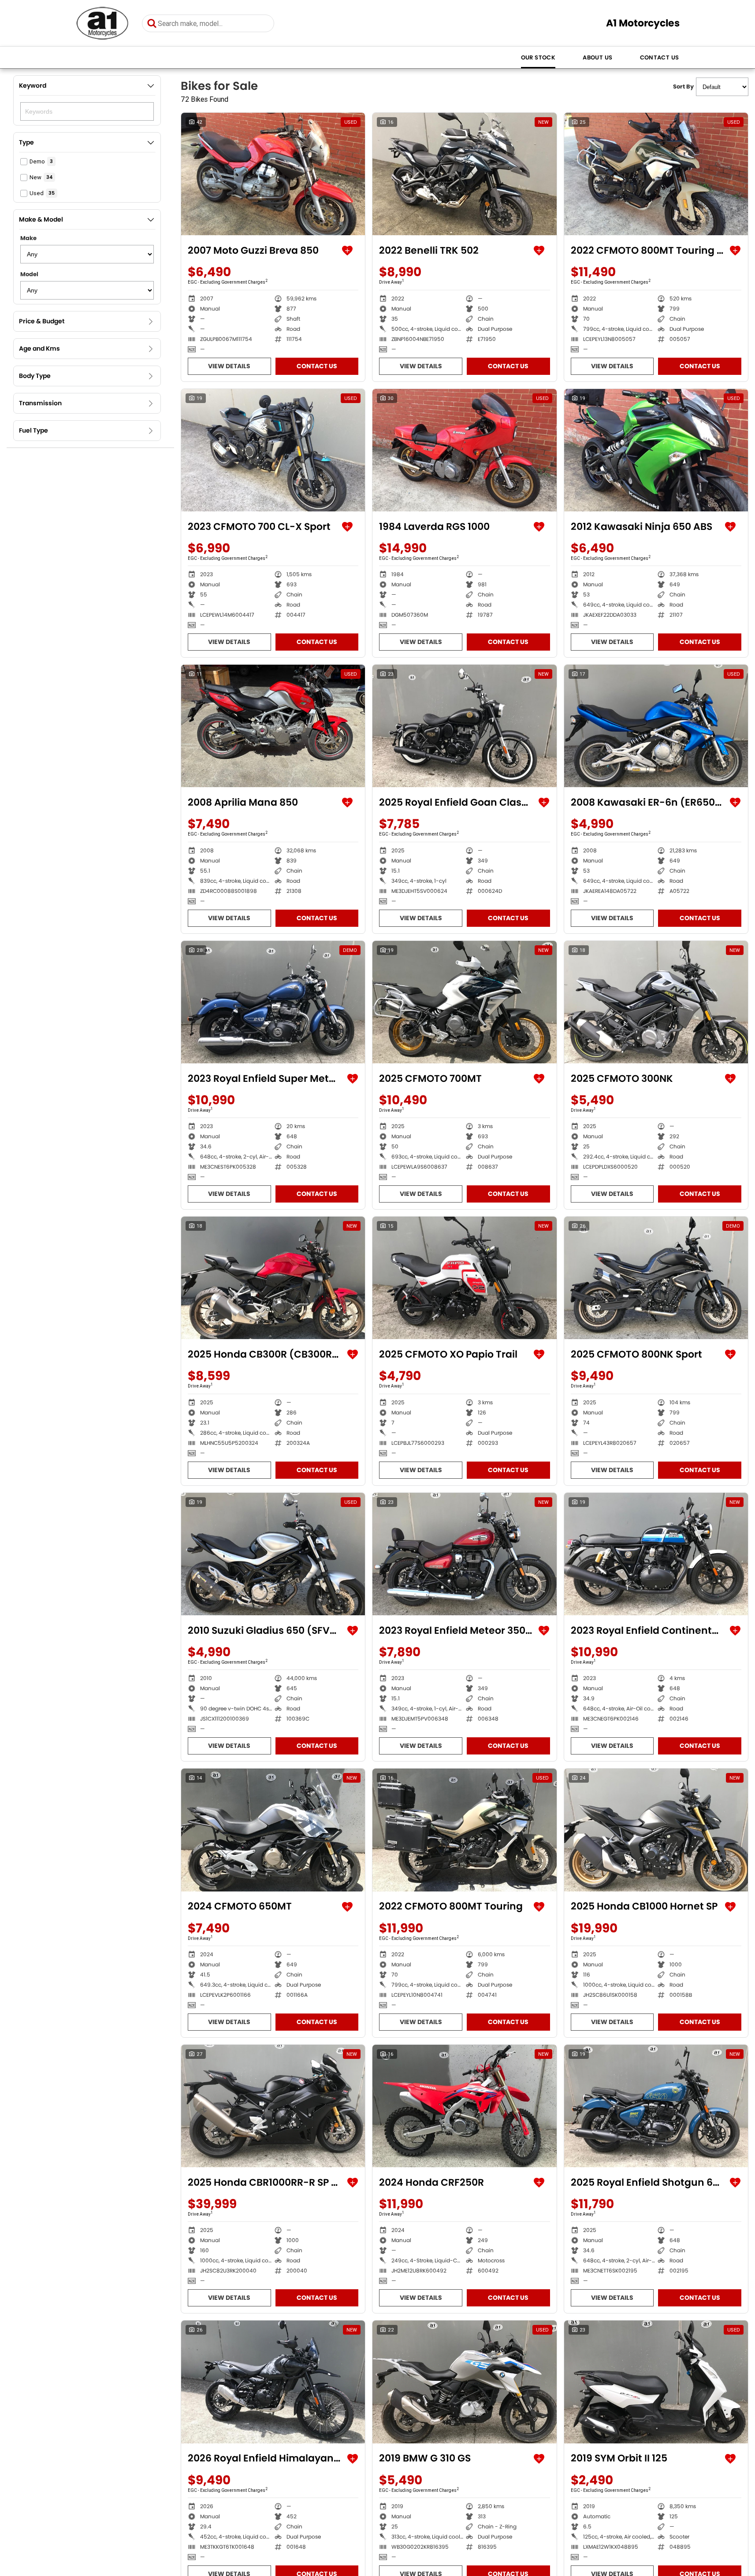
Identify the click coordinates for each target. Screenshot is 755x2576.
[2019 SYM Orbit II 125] (656, 2382)
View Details (229, 366)
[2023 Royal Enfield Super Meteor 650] (273, 1002)
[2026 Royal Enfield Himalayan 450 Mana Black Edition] (273, 2382)
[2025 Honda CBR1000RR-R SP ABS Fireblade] (273, 2106)
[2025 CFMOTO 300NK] (656, 1002)
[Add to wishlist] (347, 251)
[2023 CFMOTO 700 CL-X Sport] (273, 450)
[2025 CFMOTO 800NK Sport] (656, 1278)
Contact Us (660, 57)
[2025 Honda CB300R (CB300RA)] (273, 1278)
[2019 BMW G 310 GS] (464, 2382)
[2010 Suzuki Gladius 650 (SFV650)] (273, 1554)
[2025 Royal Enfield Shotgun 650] (656, 2106)
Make (28, 238)
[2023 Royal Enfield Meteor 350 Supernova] (464, 1554)
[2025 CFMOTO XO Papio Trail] (464, 1278)
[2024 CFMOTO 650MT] (273, 1830)
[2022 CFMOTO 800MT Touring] (464, 1830)
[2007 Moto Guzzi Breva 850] (273, 174)
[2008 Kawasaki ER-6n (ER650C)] (656, 726)
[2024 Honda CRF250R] (464, 2106)
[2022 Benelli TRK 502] (464, 174)
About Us (597, 57)
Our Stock (538, 57)
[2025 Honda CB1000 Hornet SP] (656, 1830)
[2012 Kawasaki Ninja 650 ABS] (656, 450)
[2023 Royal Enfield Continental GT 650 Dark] (656, 1554)
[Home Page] (102, 23)
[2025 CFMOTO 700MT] (464, 1002)
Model (29, 274)
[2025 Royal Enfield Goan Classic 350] (464, 726)
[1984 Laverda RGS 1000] (464, 450)
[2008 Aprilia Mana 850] (273, 726)
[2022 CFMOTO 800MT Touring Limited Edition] (656, 174)
